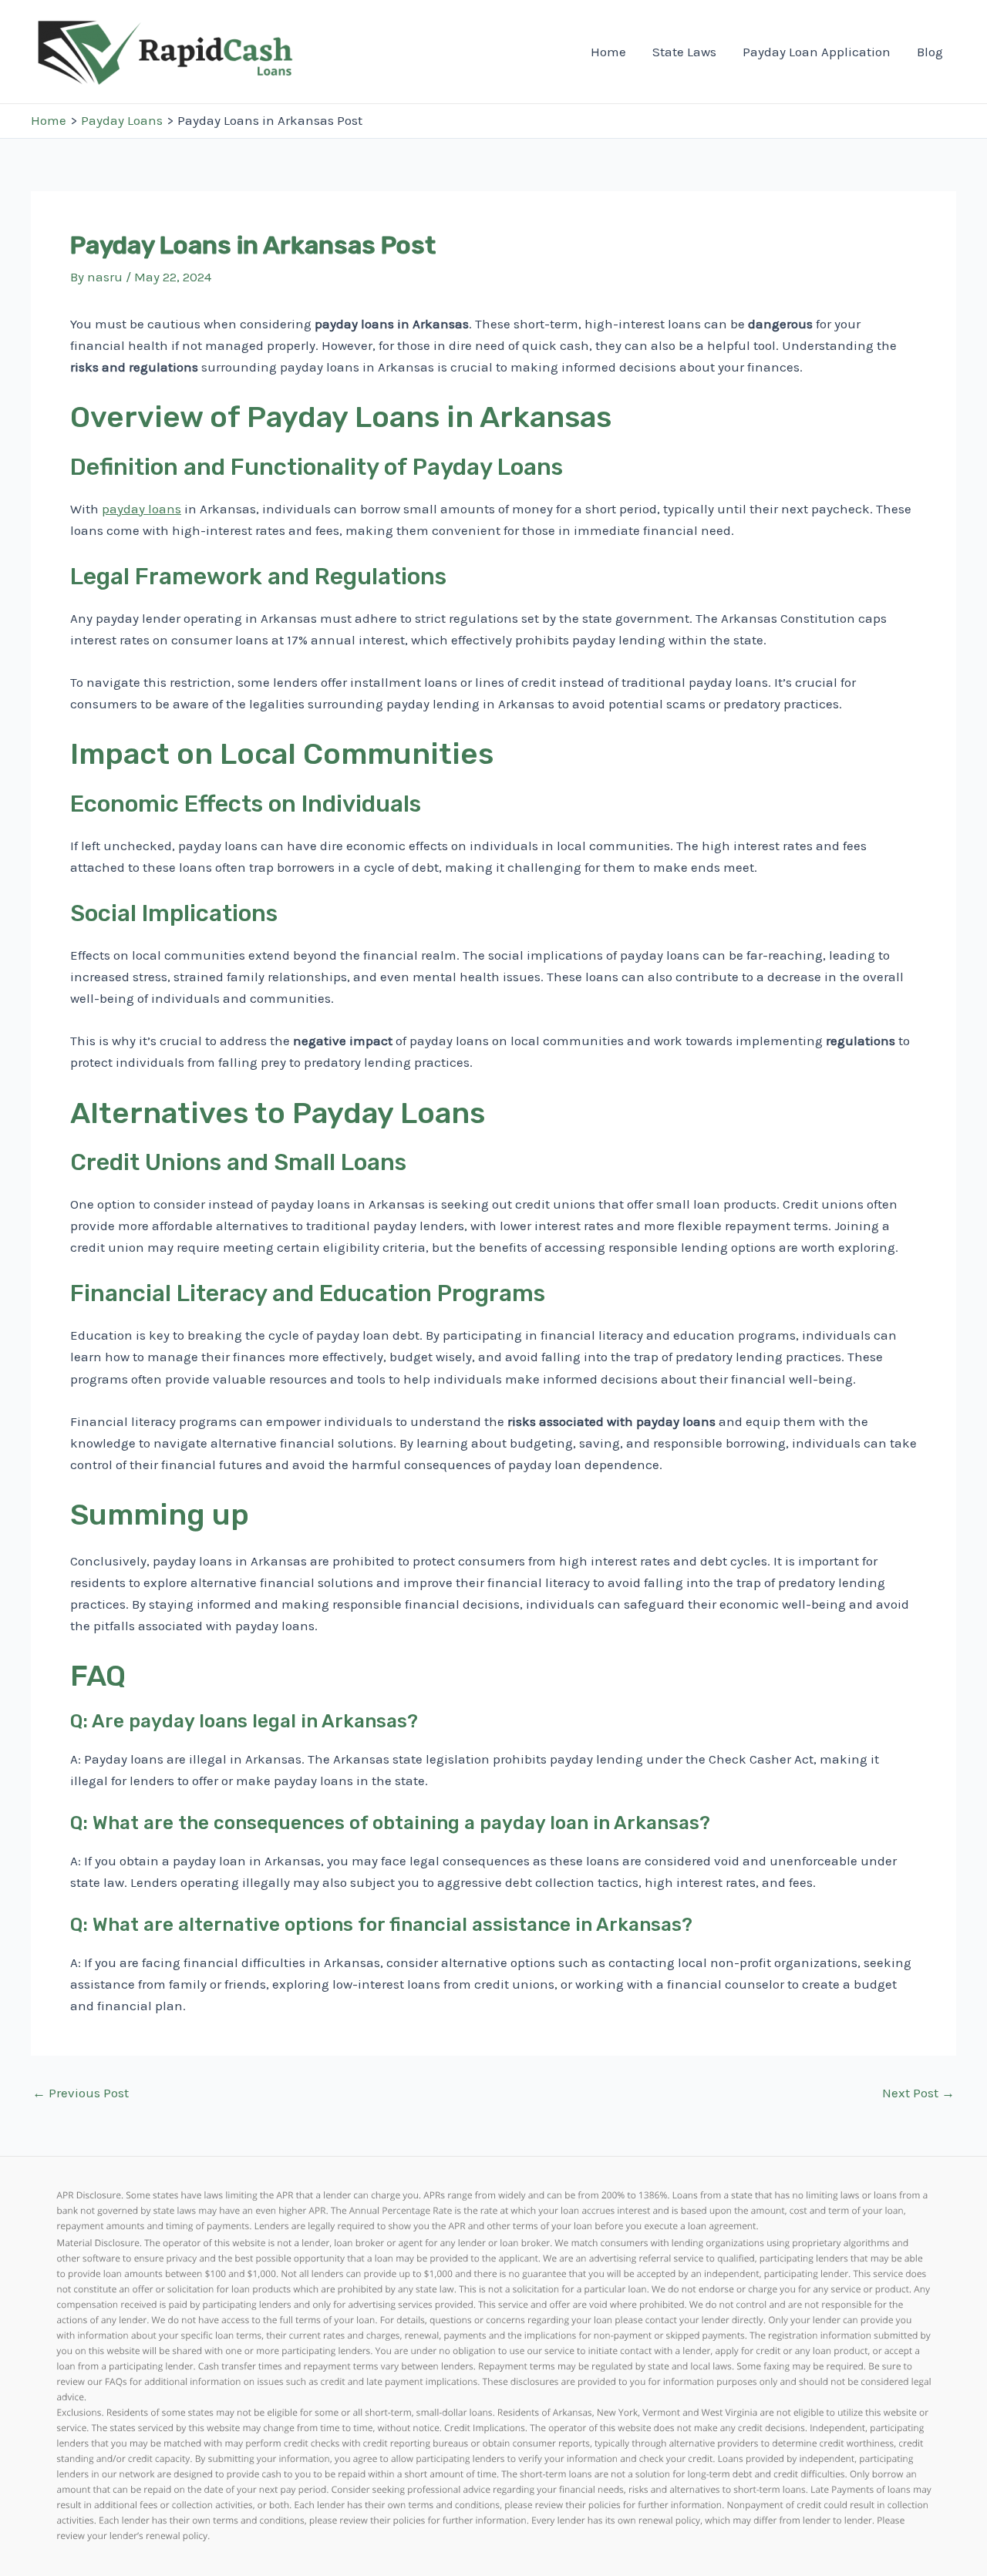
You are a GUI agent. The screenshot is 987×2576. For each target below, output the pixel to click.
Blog (930, 52)
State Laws (684, 52)
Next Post (918, 2093)
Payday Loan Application (817, 52)
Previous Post (81, 2093)
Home (608, 52)
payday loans (141, 509)
